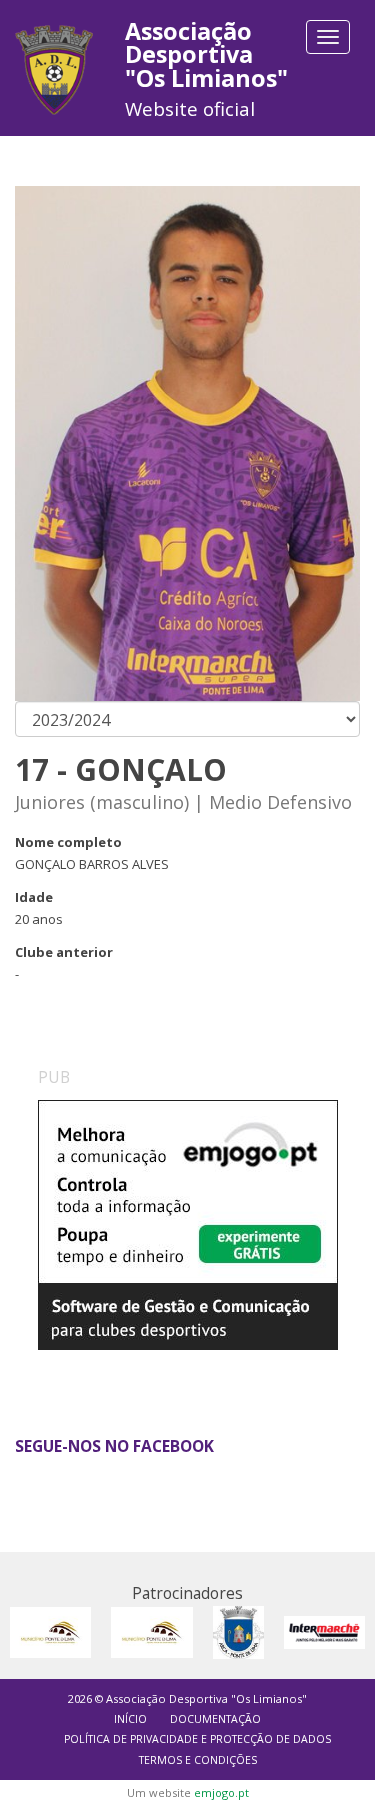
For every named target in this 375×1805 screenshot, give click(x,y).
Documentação (215, 1719)
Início (130, 1719)
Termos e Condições (198, 1760)
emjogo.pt (221, 1792)
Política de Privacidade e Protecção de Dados (197, 1739)
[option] (188, 1250)
